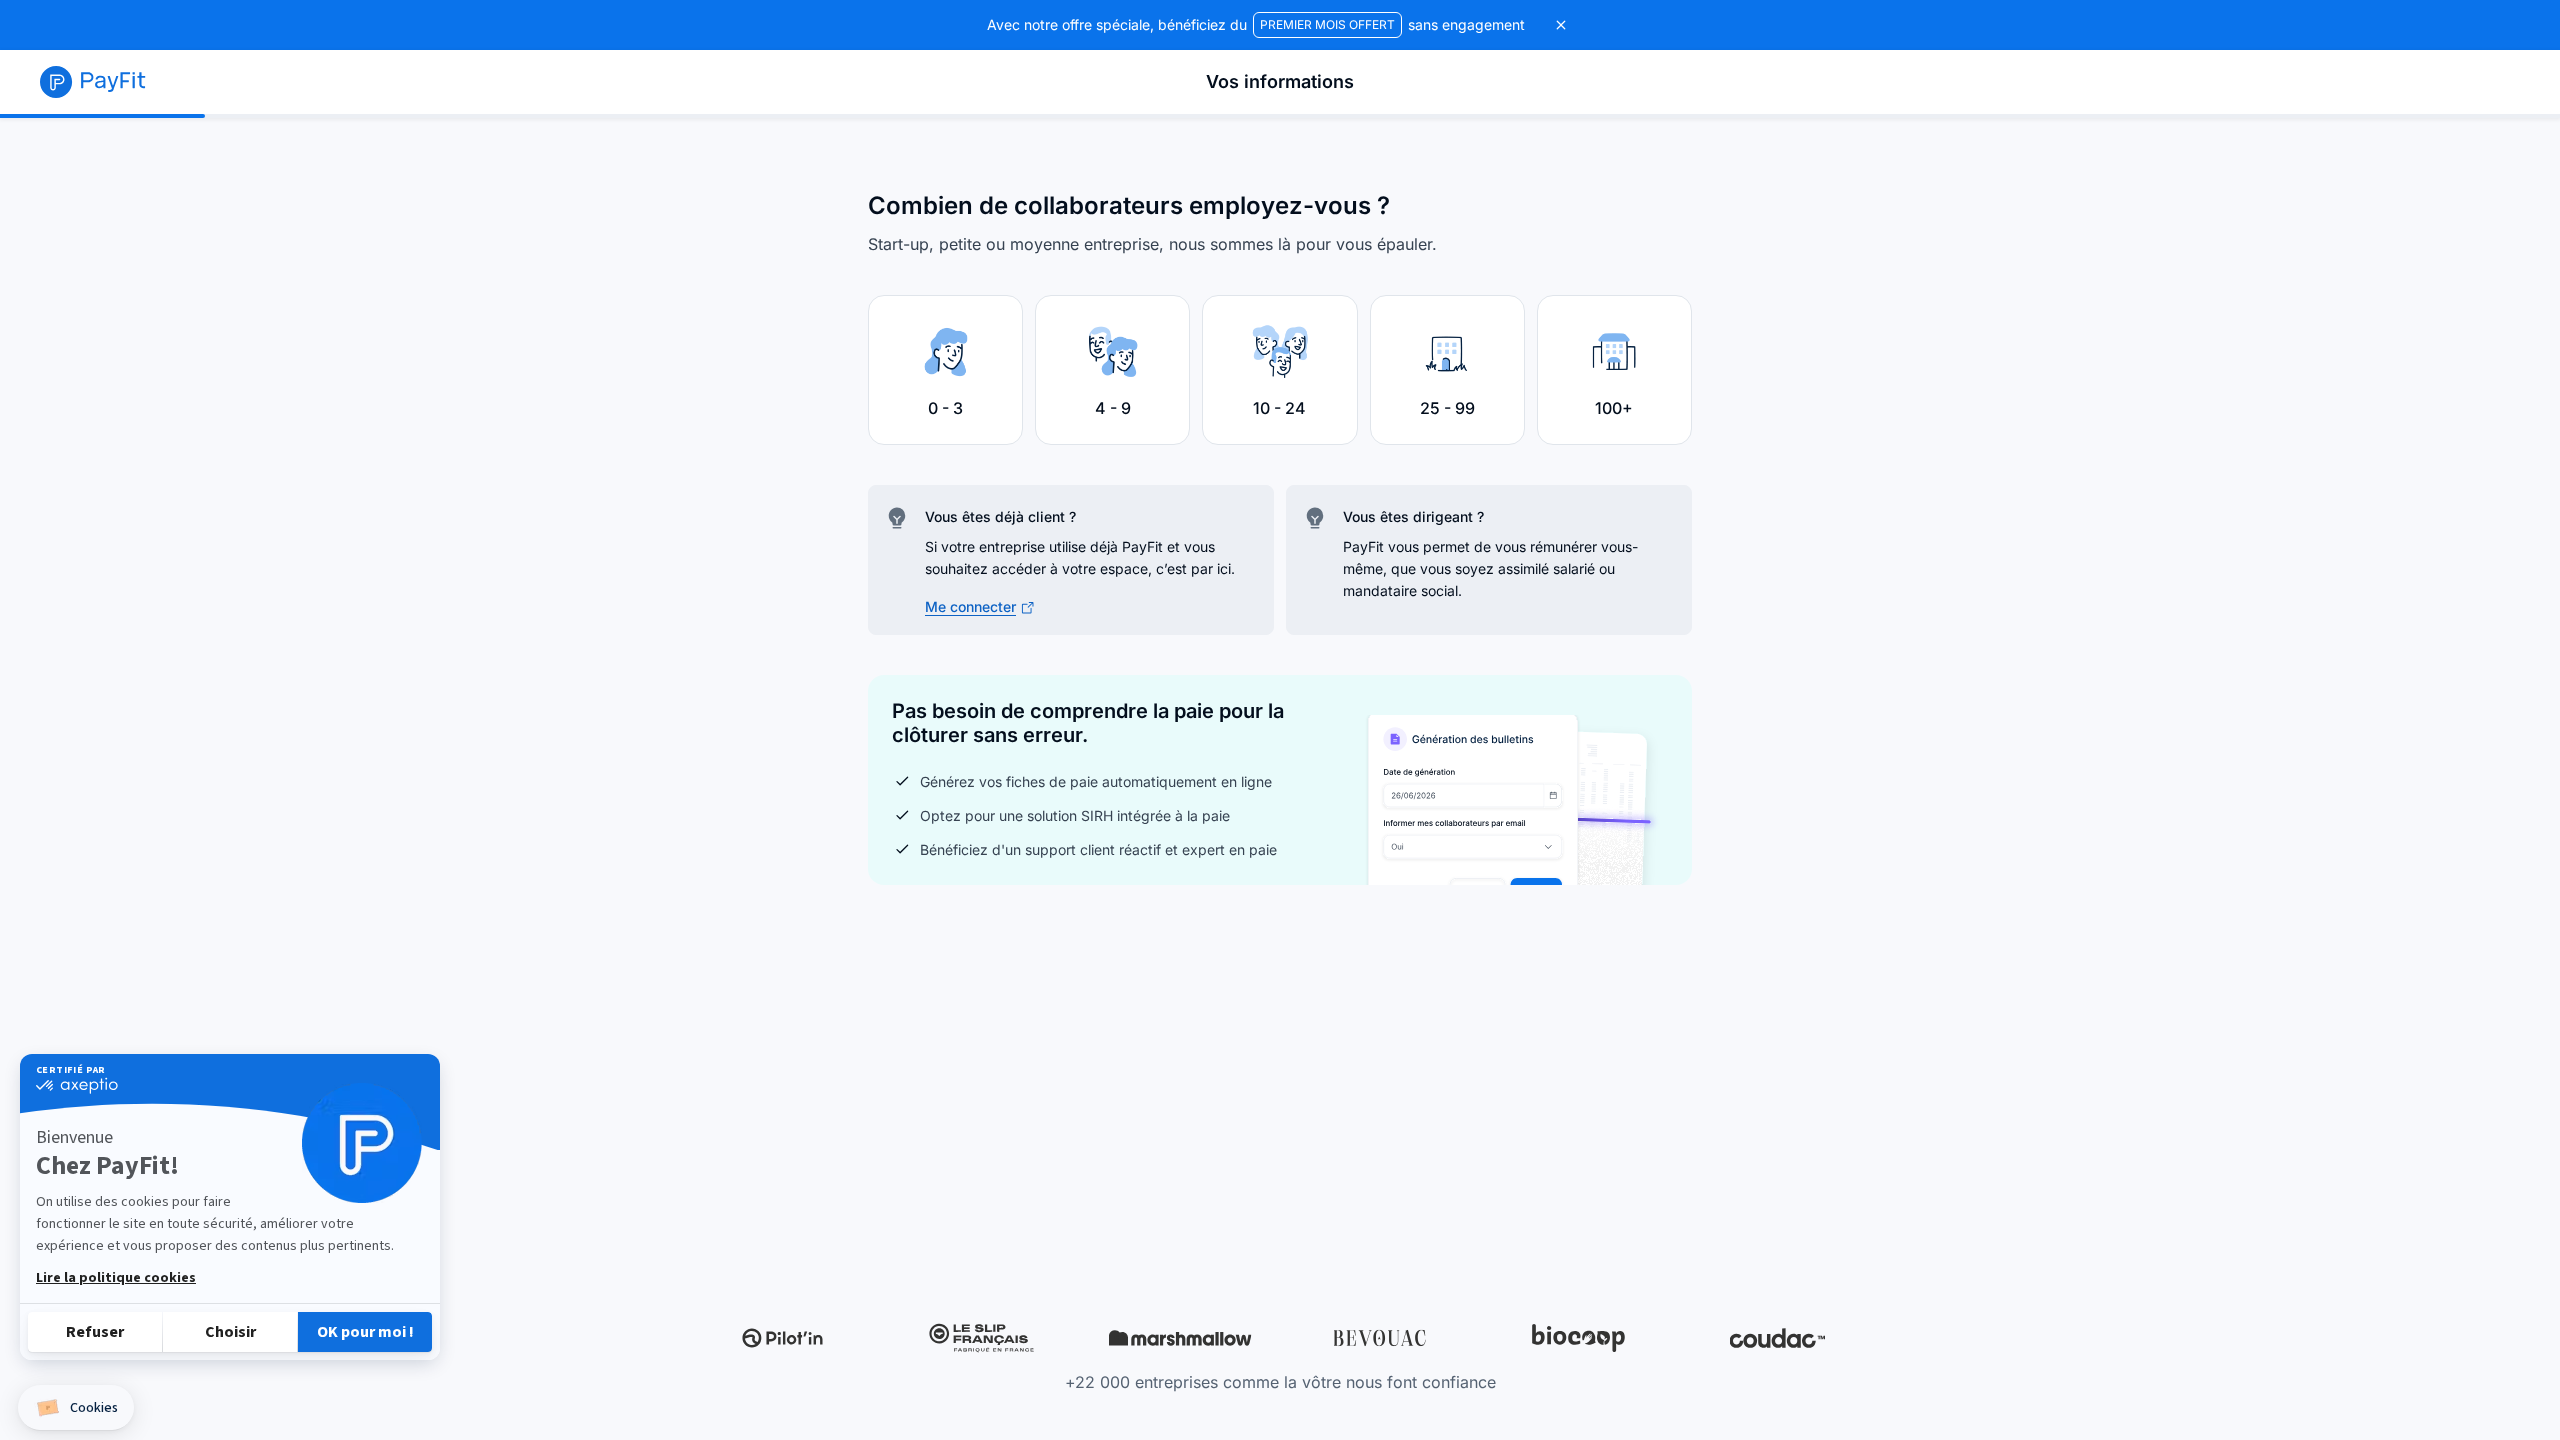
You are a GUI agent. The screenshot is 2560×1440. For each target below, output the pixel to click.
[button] (76, 1407)
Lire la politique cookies (116, 1278)
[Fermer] (1561, 25)
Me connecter (970, 606)
